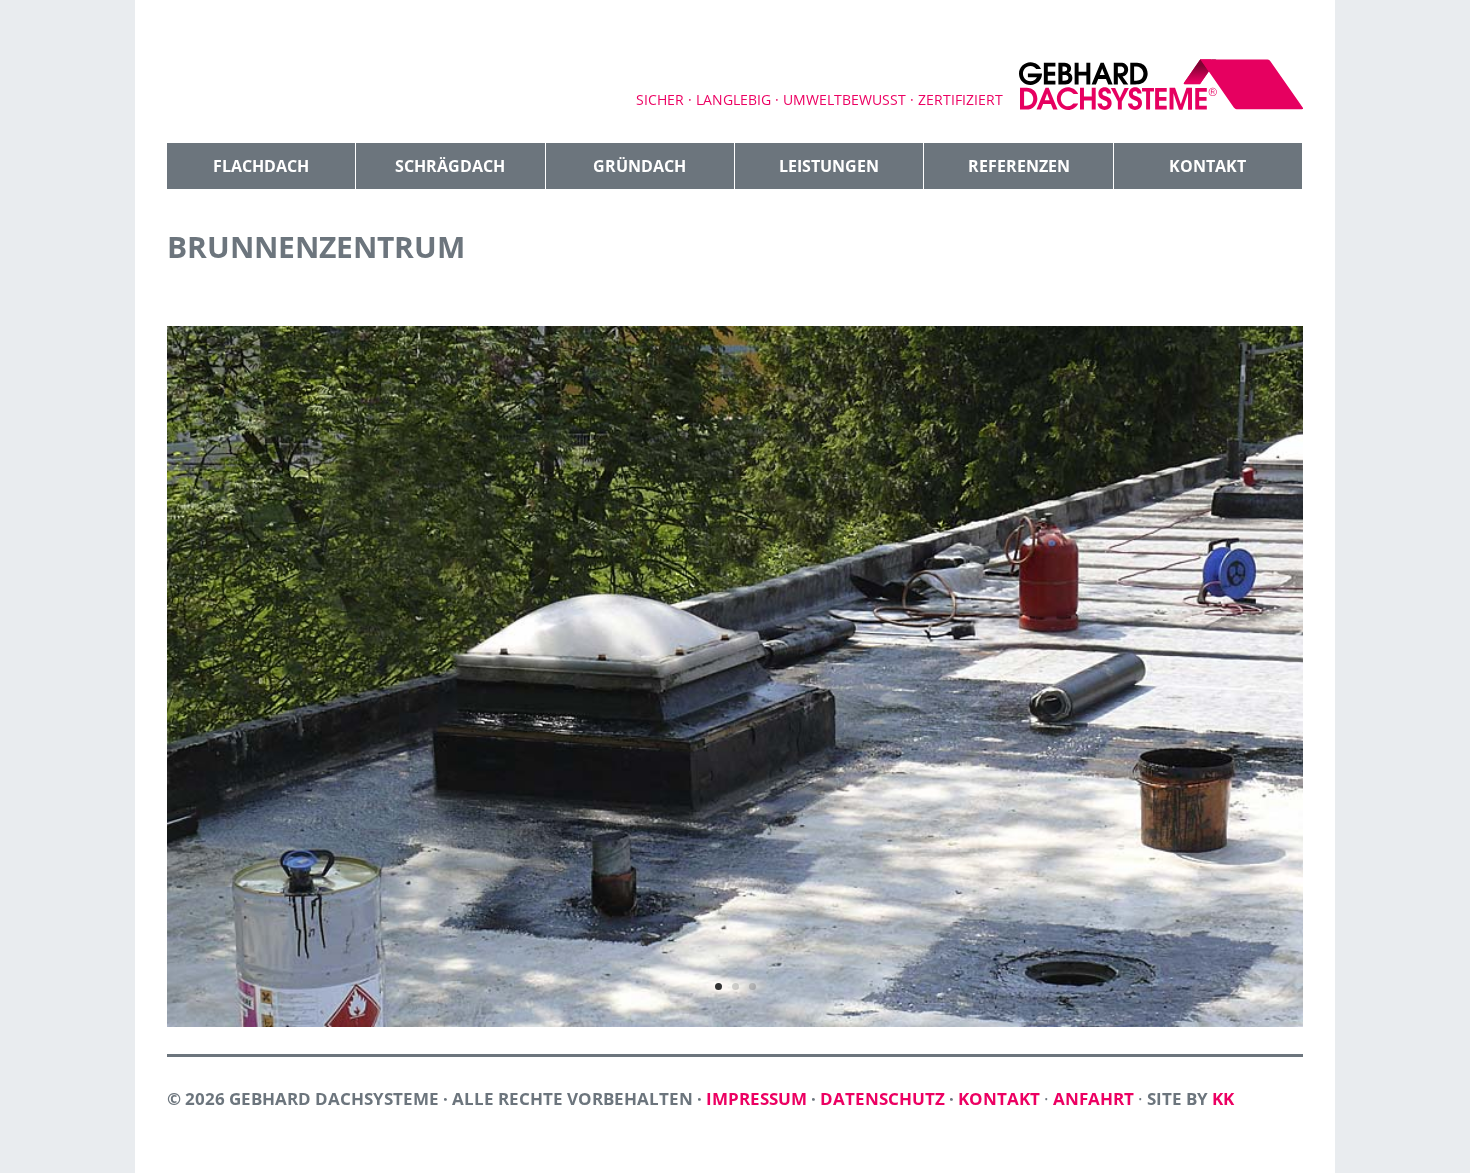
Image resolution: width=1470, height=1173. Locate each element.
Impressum (756, 1098)
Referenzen (1019, 166)
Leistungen (829, 166)
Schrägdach (450, 166)
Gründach (639, 166)
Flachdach (261, 166)
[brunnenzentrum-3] (735, 1026)
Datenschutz (882, 1098)
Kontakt (1207, 166)
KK (1223, 1098)
